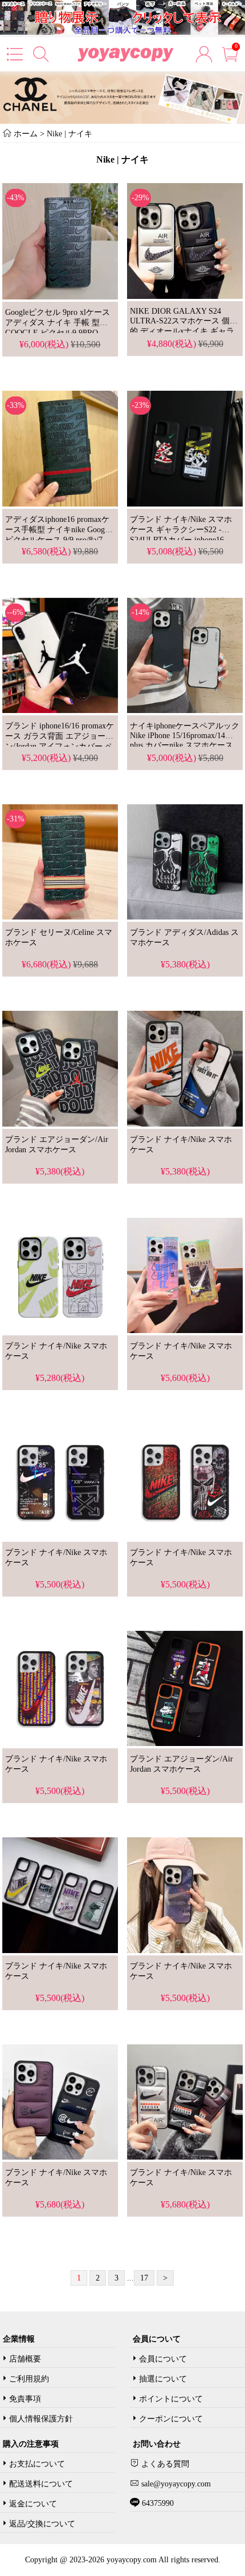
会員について (163, 2359)
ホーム (26, 134)
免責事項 (25, 2399)
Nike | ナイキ (70, 134)
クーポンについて (171, 2419)
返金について (33, 2504)
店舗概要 (25, 2359)
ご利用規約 (29, 2379)
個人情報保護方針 (41, 2419)
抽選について (163, 2379)
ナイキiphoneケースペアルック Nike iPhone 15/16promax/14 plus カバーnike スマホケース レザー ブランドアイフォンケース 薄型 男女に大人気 (185, 746)
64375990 (157, 2503)
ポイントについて (171, 2399)
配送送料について (41, 2484)
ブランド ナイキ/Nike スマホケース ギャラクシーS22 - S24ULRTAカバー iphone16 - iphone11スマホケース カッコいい (181, 540)
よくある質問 (164, 2464)
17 (144, 2278)
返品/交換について (42, 2524)
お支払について (37, 2464)
